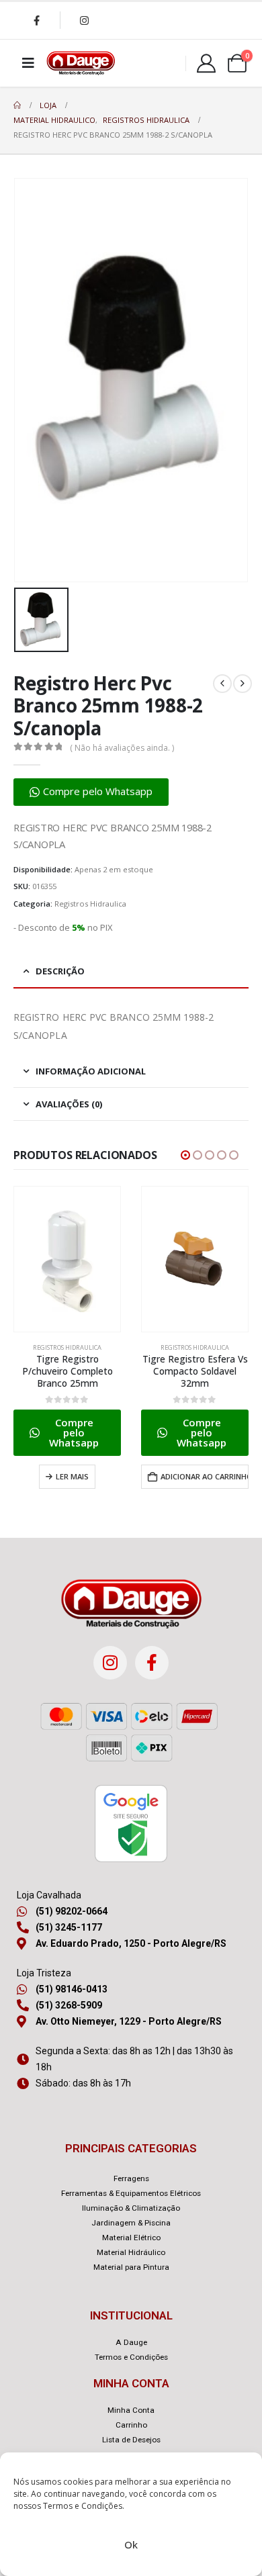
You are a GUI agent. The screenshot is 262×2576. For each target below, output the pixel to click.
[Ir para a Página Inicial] (17, 105)
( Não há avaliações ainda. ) (122, 748)
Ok (131, 2544)
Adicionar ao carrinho (205, 1476)
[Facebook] (36, 20)
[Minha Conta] (206, 63)
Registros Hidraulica (90, 904)
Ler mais (72, 1476)
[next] (243, 684)
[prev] (222, 684)
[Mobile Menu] (28, 63)
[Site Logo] (81, 63)
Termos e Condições (83, 2506)
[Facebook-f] (152, 1663)
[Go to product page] (67, 1259)
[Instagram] (84, 20)
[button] (91, 792)
